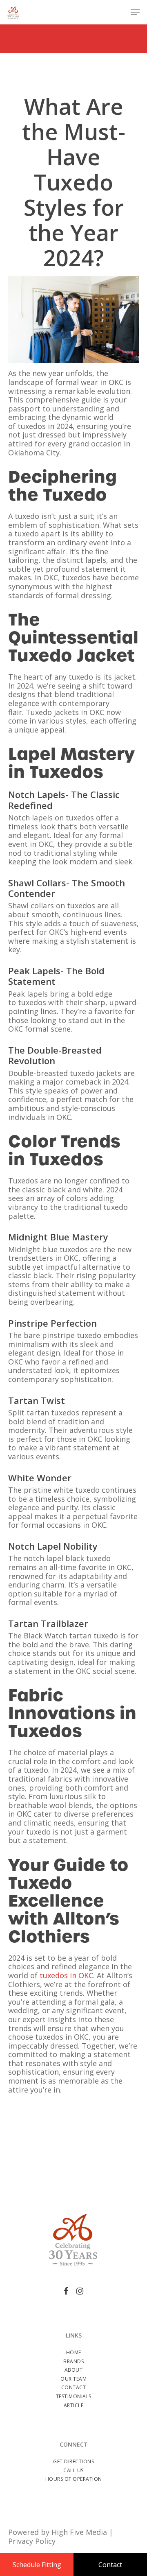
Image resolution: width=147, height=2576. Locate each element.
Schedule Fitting (37, 2565)
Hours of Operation (74, 2479)
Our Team (73, 2379)
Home (74, 2352)
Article (74, 2405)
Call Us (73, 2470)
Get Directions (73, 2461)
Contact (74, 2387)
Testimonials (74, 2396)
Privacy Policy (32, 2541)
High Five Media (79, 2532)
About (74, 2370)
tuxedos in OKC (66, 1975)
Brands (73, 2361)
